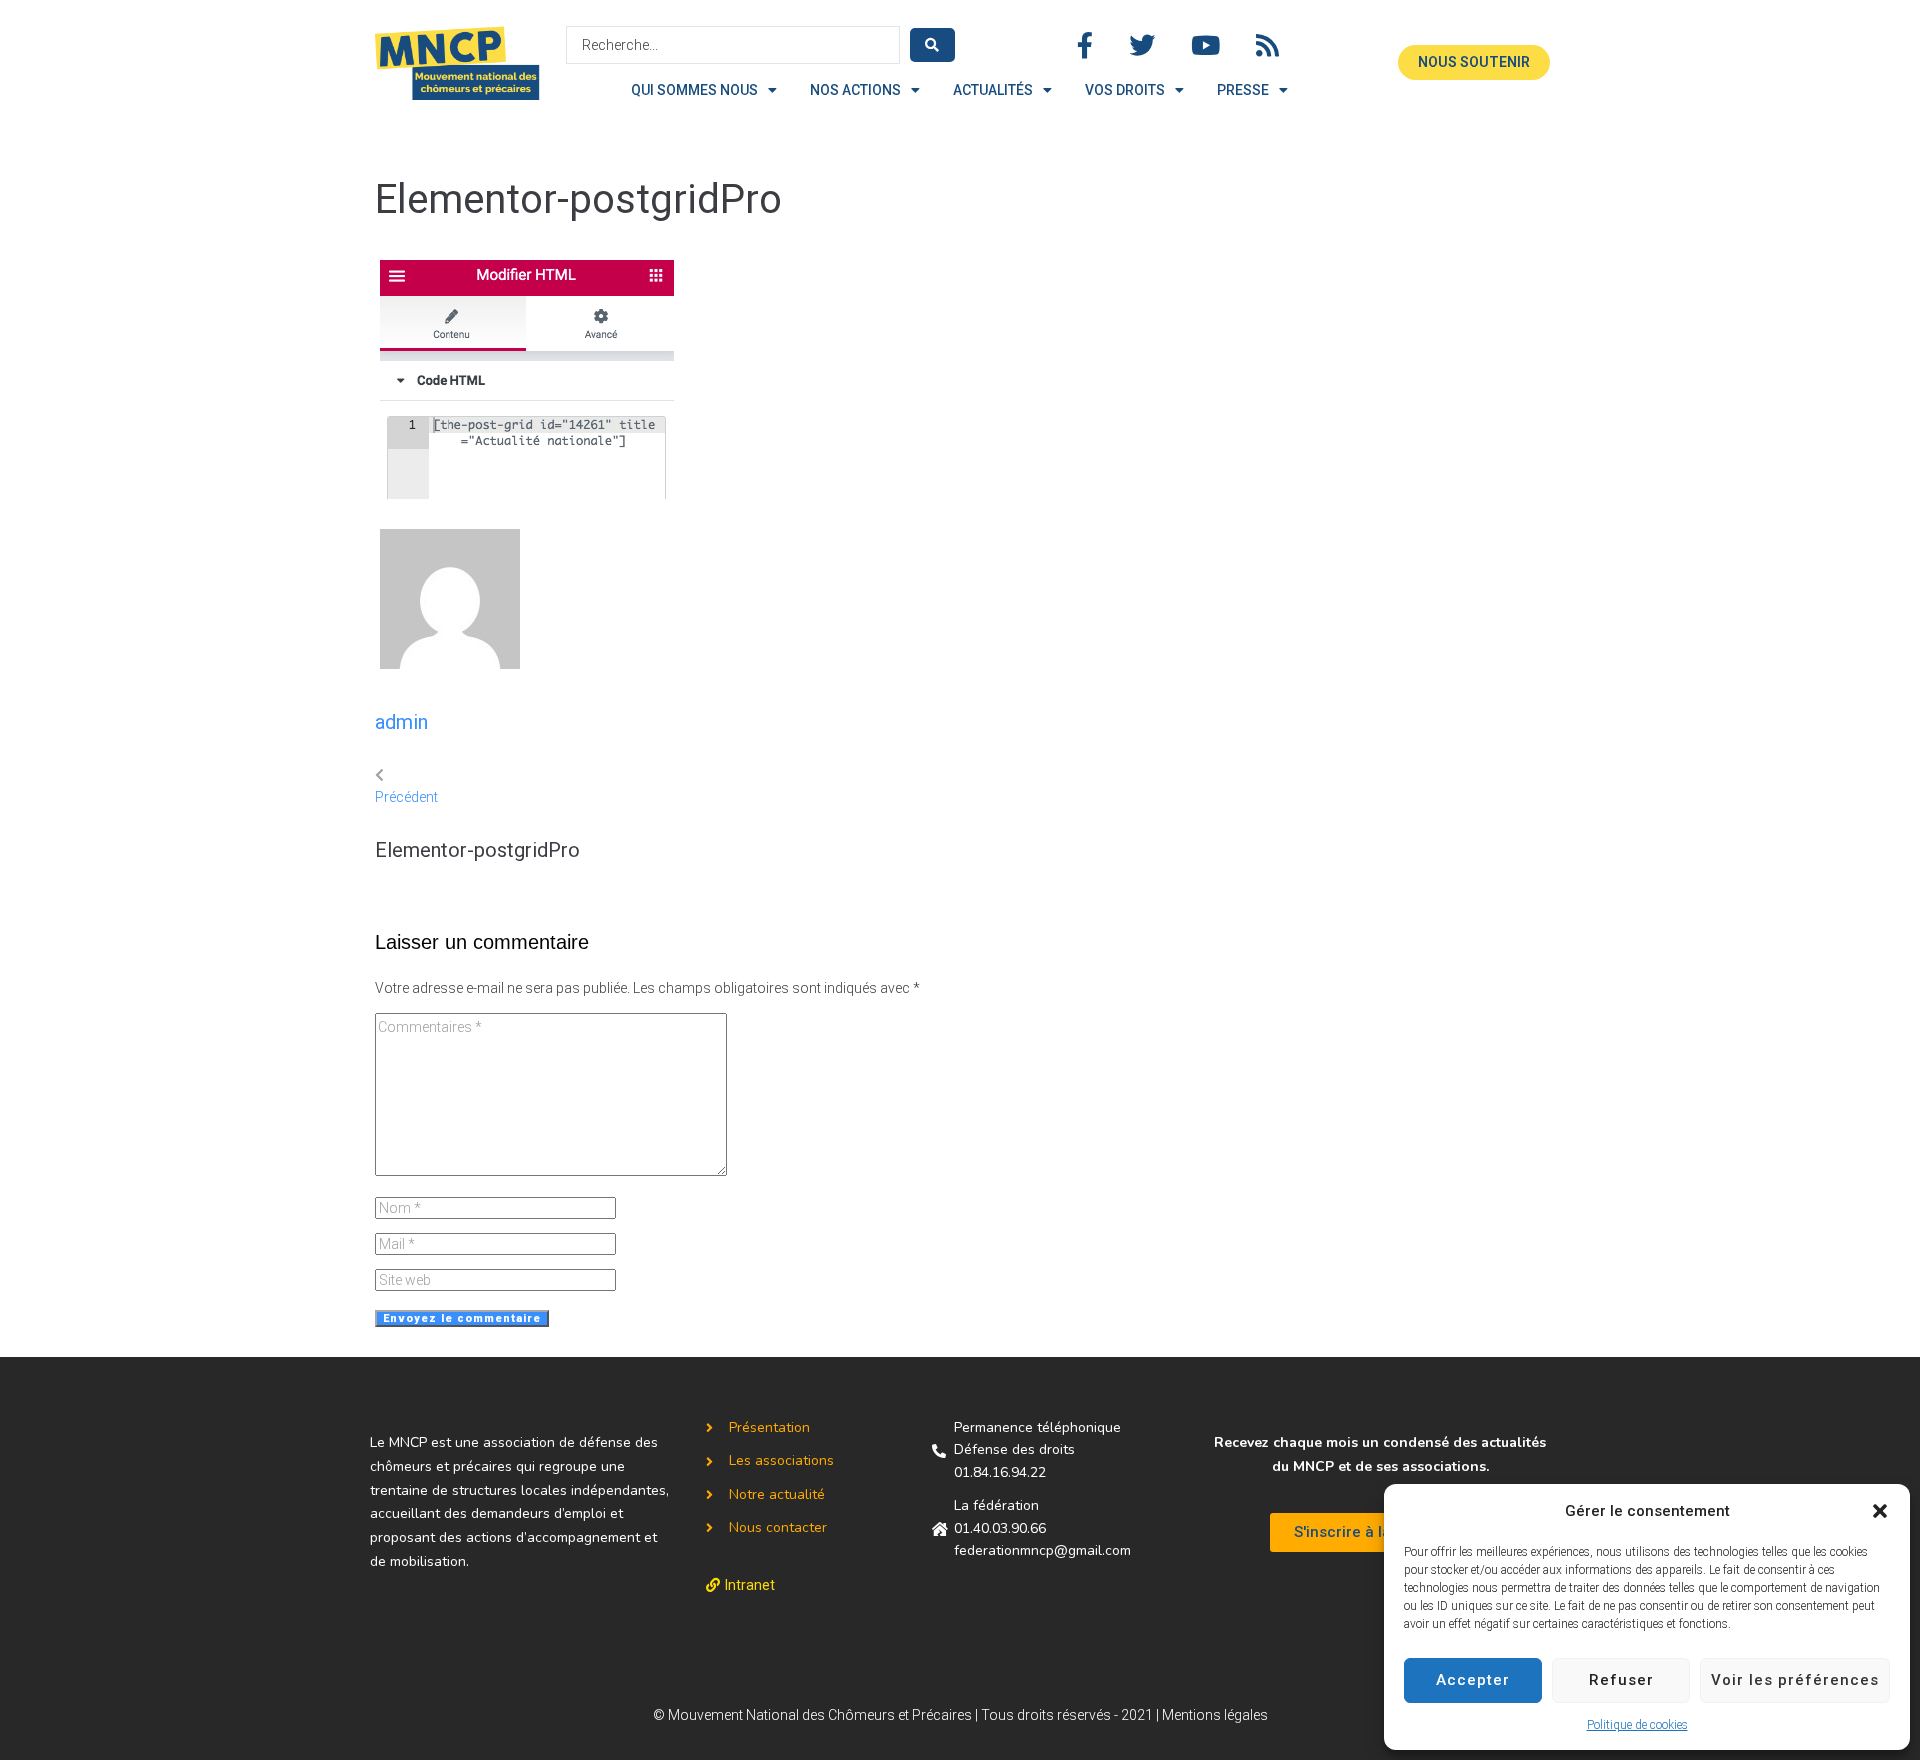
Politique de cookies (1637, 1725)
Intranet (750, 1585)
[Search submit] (932, 45)
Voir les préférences (1795, 1680)
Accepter (1473, 1680)
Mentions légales (1215, 1715)
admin (401, 722)
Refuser (1621, 1680)
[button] (1880, 1511)
